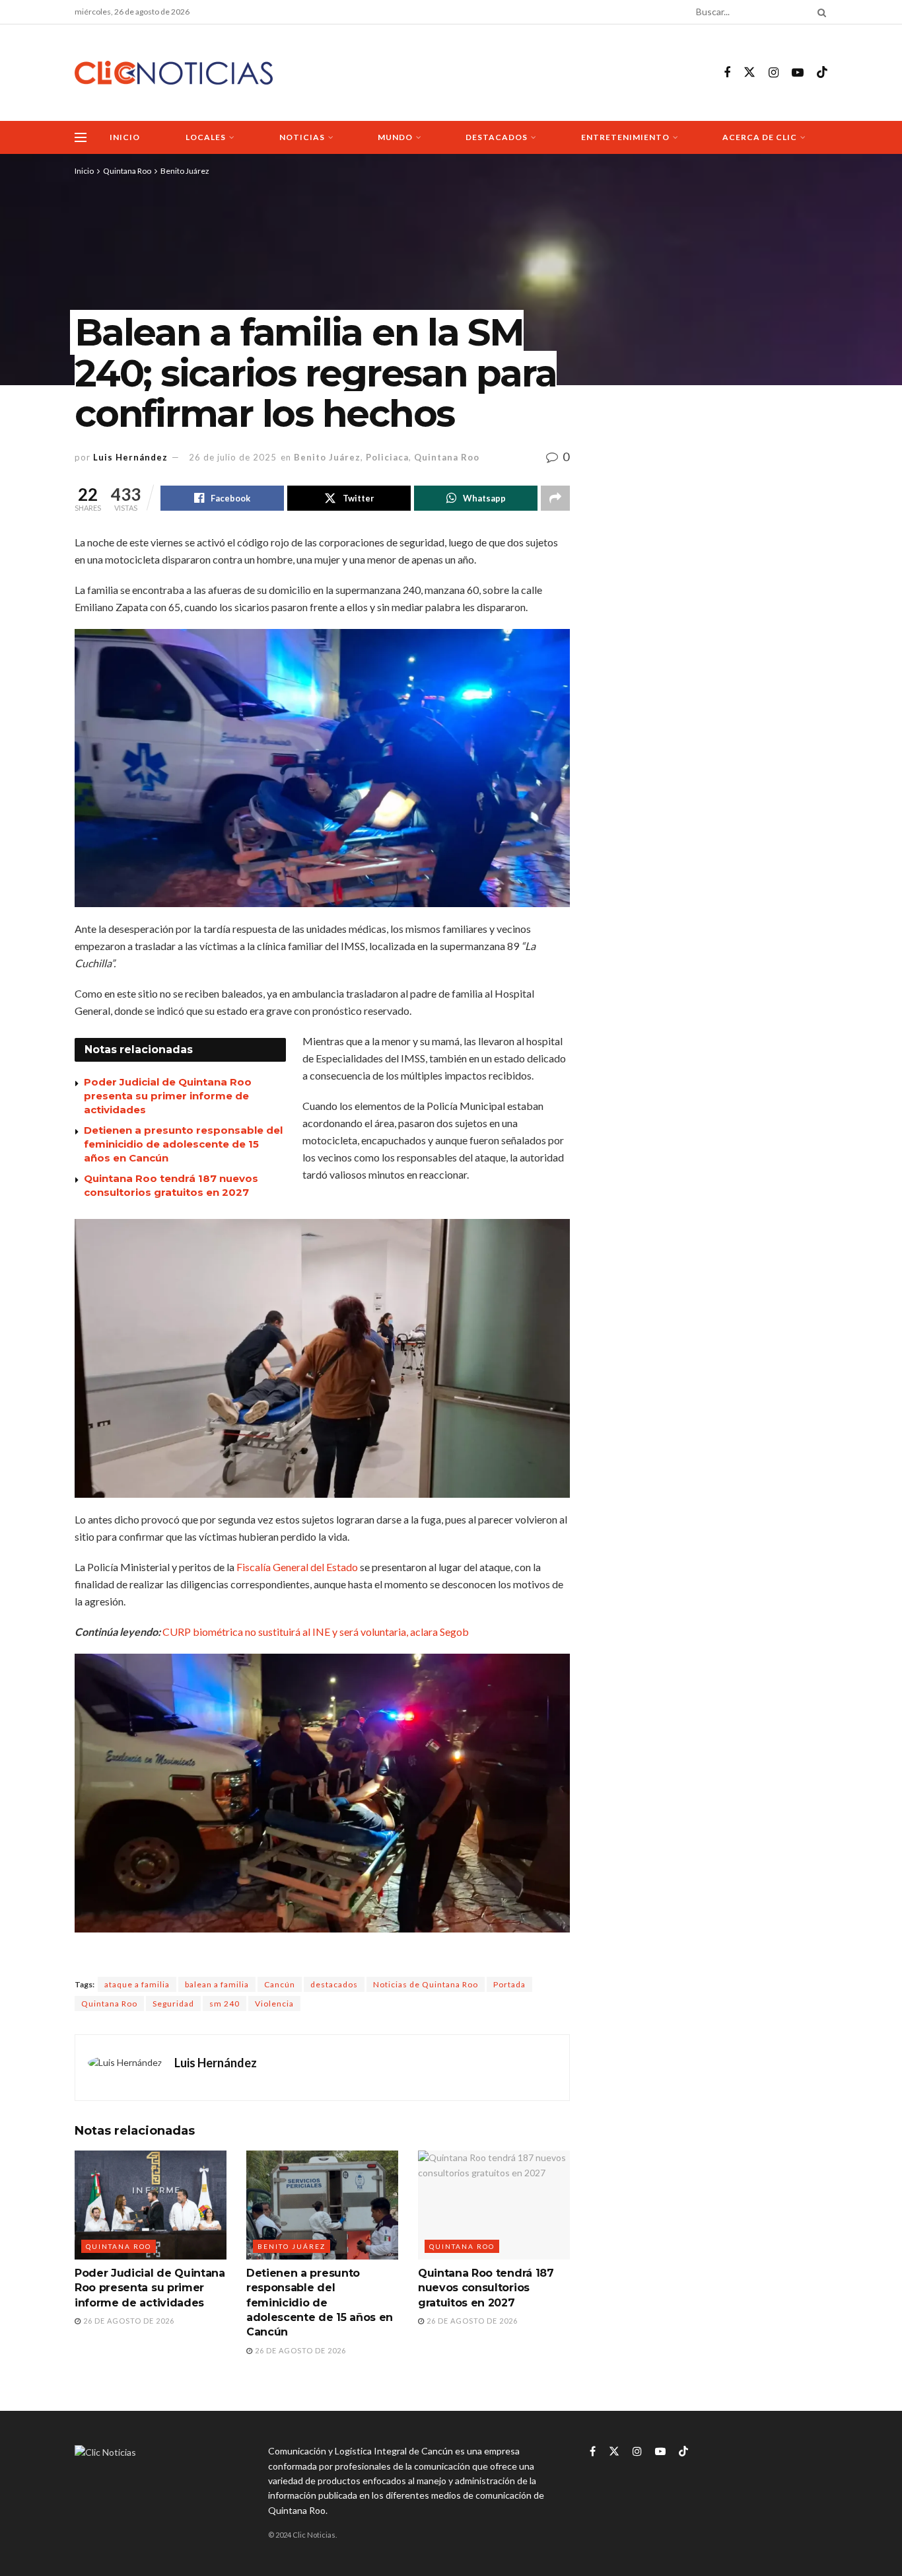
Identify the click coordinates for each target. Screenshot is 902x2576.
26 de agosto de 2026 (128, 2321)
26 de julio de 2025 (233, 457)
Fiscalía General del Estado (298, 1567)
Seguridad (173, 2004)
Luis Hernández (130, 457)
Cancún (280, 1984)
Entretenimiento (625, 137)
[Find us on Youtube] (798, 73)
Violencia (274, 2004)
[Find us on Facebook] (727, 73)
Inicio (125, 137)
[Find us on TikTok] (822, 73)
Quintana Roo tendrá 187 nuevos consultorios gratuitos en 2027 (486, 2288)
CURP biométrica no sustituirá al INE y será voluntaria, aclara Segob (316, 1632)
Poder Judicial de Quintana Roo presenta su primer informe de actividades (168, 1096)
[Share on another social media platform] (555, 498)
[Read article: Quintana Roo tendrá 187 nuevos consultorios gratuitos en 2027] (494, 2205)
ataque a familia (137, 1984)
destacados (334, 1984)
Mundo (395, 137)
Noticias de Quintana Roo (426, 1984)
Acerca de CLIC (760, 137)
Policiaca (387, 457)
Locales (206, 137)
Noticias (302, 137)
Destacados (497, 137)
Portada (509, 1984)
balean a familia (217, 1984)
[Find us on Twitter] (749, 73)
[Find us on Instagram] (774, 73)
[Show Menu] (81, 137)
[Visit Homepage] (174, 73)
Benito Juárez (185, 171)
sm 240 (225, 2004)
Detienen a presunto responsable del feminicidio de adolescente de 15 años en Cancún (183, 1144)
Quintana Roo (127, 171)
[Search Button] (819, 12)
